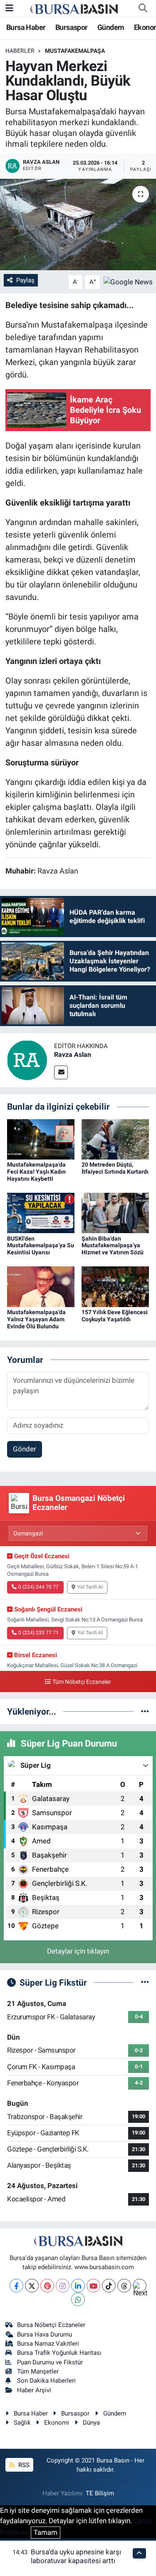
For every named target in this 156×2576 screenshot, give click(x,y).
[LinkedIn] (78, 2286)
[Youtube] (93, 2286)
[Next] (140, 2286)
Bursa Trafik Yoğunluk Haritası (59, 2353)
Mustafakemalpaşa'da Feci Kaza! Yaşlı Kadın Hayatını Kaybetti (36, 1172)
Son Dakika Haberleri (46, 2381)
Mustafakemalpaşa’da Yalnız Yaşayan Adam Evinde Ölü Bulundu (36, 1319)
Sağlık (22, 2423)
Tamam (46, 2532)
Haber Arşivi (34, 2390)
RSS (23, 2465)
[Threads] (124, 2286)
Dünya (91, 2423)
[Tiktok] (109, 2286)
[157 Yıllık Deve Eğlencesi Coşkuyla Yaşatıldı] (115, 1286)
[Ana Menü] (9, 8)
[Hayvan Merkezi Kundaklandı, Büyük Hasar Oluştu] (78, 225)
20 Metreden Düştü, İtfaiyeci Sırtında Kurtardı (115, 1168)
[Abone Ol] (128, 281)
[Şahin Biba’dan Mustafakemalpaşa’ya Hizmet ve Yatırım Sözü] (115, 1212)
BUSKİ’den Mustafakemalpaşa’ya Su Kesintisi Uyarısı (41, 1246)
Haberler (20, 51)
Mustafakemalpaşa (75, 51)
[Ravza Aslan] (27, 1060)
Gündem (111, 27)
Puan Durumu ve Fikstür (50, 2362)
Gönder (25, 1449)
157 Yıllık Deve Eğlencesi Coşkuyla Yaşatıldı (115, 1316)
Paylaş (25, 280)
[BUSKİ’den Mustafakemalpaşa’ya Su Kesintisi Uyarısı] (41, 1212)
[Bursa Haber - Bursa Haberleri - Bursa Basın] (74, 8)
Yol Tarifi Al (90, 1587)
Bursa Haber (26, 27)
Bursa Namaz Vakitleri (48, 2344)
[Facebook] (16, 2286)
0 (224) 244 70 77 (38, 1587)
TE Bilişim (100, 2493)
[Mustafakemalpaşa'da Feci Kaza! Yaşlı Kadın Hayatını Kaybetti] (41, 1139)
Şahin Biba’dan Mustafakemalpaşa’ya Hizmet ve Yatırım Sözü (113, 1246)
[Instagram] (63, 2286)
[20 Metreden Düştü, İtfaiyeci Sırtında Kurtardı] (115, 1139)
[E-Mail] (61, 1072)
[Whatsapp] (78, 2299)
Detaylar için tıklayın (78, 1951)
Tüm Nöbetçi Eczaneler (82, 1682)
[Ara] (143, 8)
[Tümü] (145, 1711)
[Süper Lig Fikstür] (145, 1982)
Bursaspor (72, 27)
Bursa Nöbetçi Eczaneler (51, 2325)
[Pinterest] (47, 2286)
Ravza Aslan (73, 1055)
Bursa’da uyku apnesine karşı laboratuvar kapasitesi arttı (76, 2556)
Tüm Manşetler (38, 2371)
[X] (32, 2286)
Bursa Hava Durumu (45, 2334)
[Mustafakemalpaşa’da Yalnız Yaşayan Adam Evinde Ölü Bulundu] (41, 1286)
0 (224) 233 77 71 (38, 1633)
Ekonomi (57, 2423)
